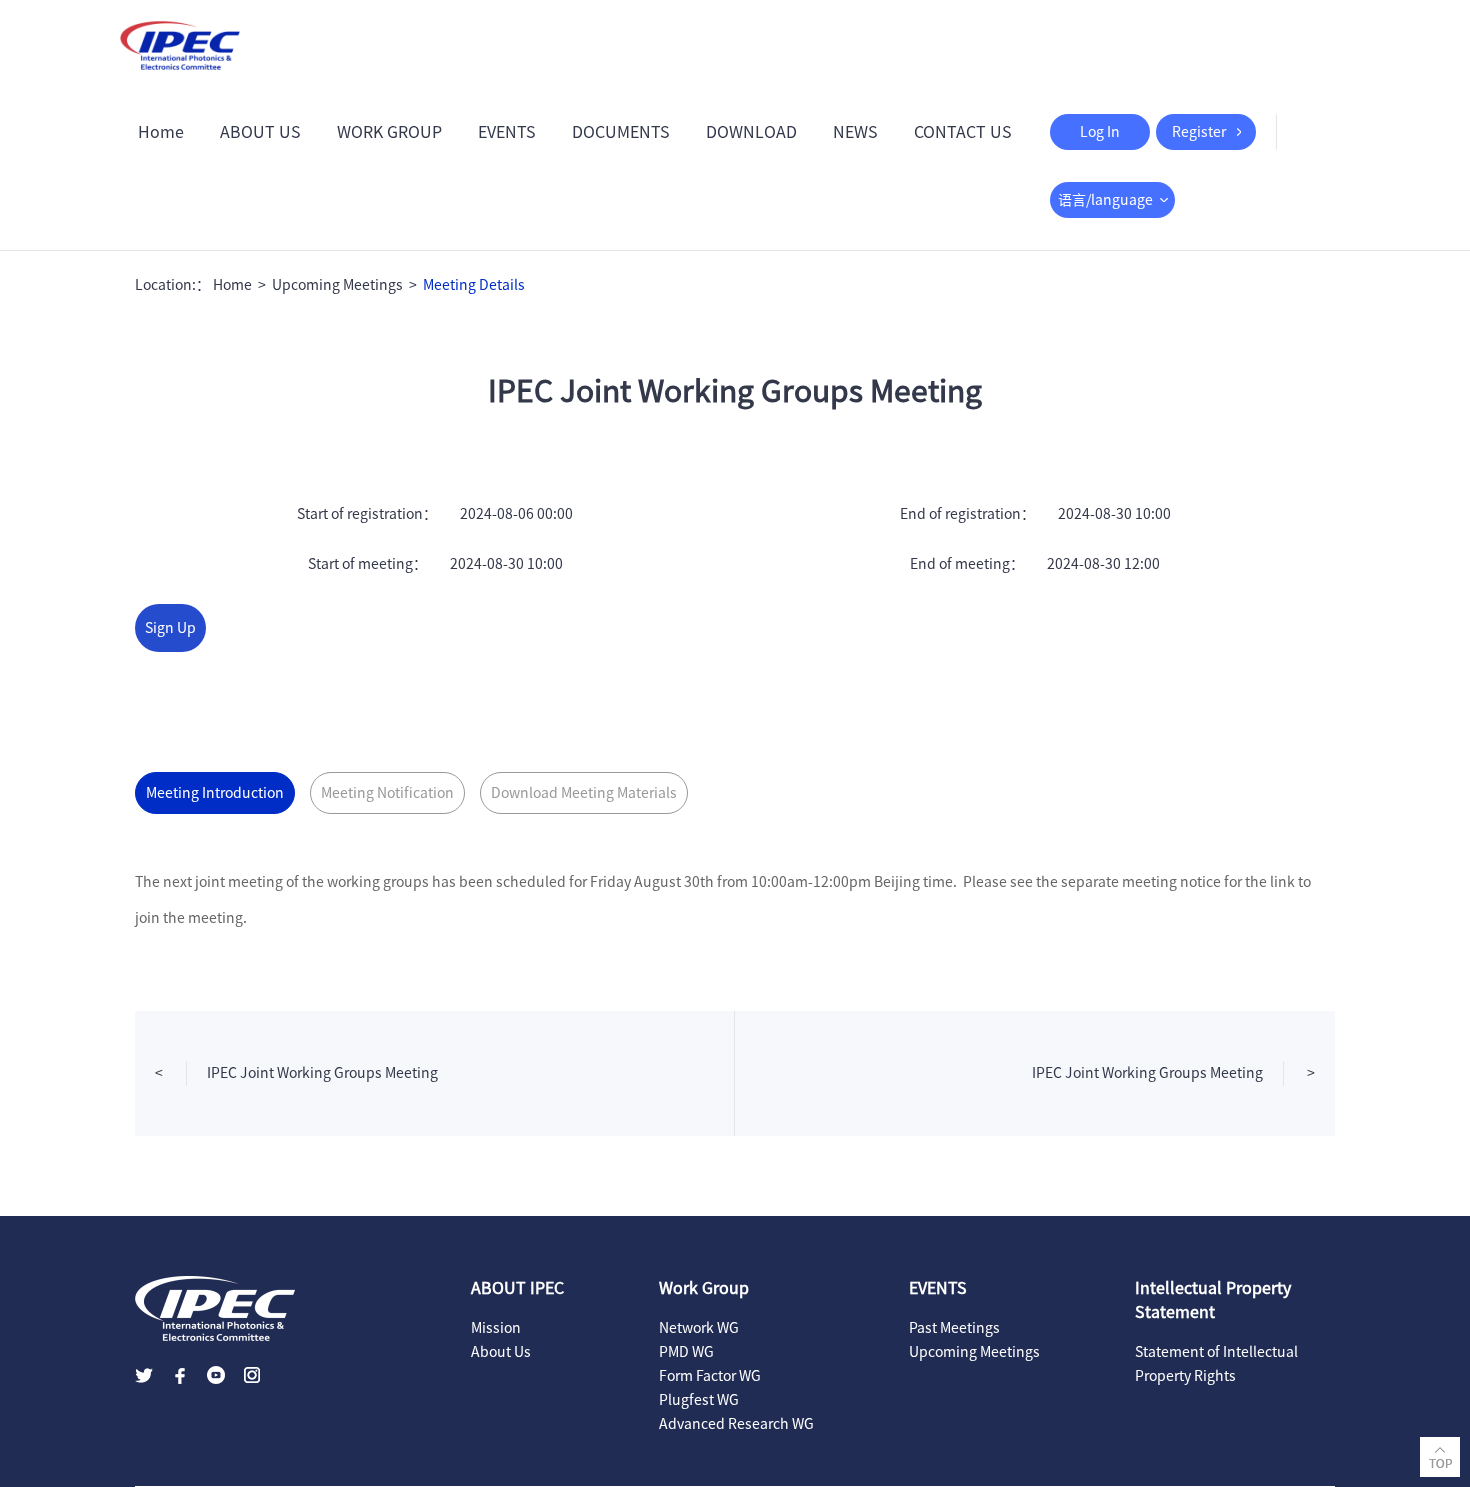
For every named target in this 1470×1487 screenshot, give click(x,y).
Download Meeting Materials (584, 793)
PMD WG (686, 1352)
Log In (1100, 132)
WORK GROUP (389, 132)
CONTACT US (963, 132)
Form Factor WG (710, 1376)
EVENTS (507, 132)
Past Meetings (954, 1328)
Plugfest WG (699, 1400)
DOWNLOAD (751, 132)
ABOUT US (260, 132)
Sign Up (170, 628)
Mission (496, 1328)
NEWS (855, 132)
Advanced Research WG (736, 1424)
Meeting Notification (387, 793)
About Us (501, 1352)
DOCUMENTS (621, 132)
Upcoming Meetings (337, 285)
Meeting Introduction (215, 793)
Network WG (699, 1328)
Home (161, 132)
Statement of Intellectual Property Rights (1216, 1364)
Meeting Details (474, 285)
